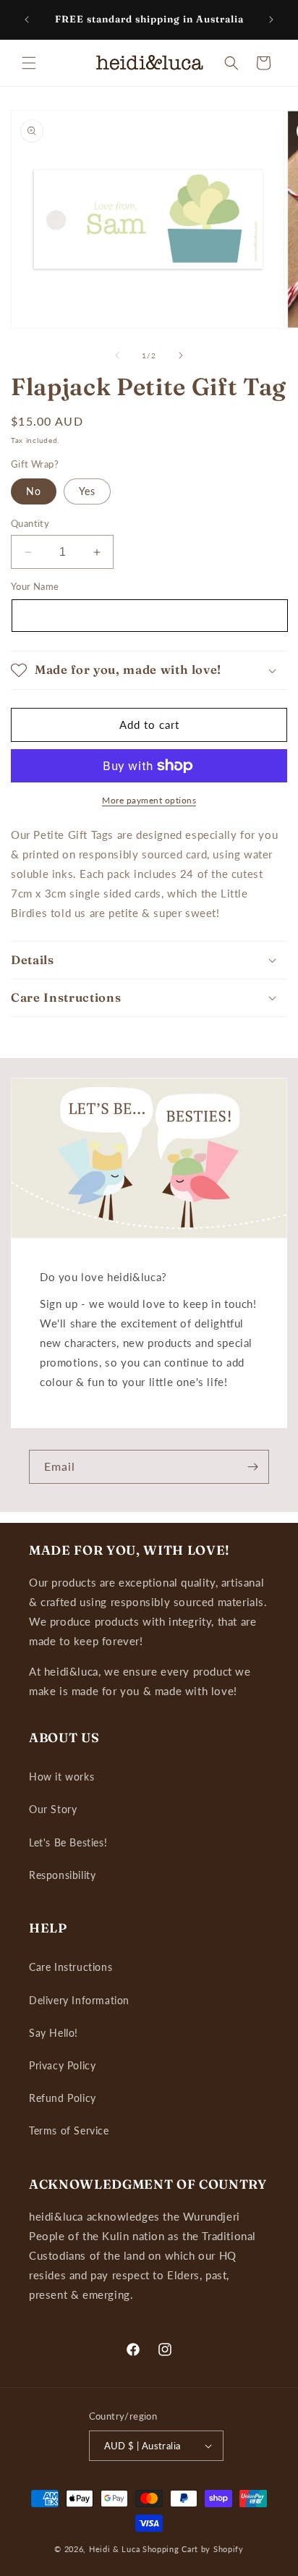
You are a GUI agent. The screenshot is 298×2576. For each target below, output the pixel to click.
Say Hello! (54, 2033)
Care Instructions (71, 1967)
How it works (61, 1777)
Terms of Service (69, 2131)
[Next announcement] (271, 20)
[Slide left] (117, 355)
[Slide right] (181, 355)
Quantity (30, 523)
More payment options (149, 800)
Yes (87, 491)
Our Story (53, 1809)
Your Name (35, 586)
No (34, 491)
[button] (29, 63)
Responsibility (62, 1875)
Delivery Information (79, 2000)
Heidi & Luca (114, 2549)
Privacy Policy (62, 2065)
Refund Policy (63, 2098)
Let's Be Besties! (68, 1842)
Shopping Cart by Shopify (193, 2549)
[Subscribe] (252, 1467)
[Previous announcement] (27, 20)
